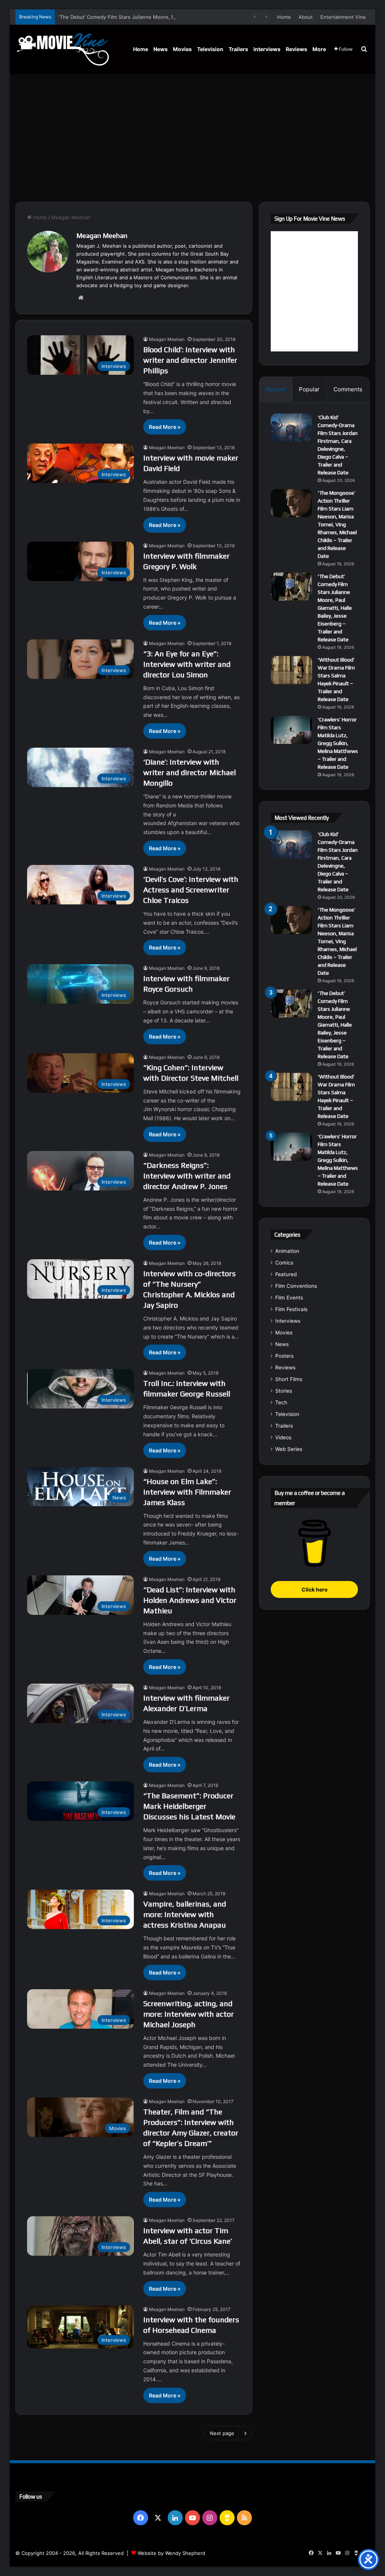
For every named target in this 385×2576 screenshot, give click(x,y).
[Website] (81, 298)
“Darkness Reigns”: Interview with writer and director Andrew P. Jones (187, 1176)
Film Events (289, 1298)
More (319, 49)
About (306, 17)
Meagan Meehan (102, 235)
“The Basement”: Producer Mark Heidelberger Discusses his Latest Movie (189, 1806)
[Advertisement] (193, 138)
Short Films (289, 1379)
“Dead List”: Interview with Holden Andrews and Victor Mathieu (190, 1600)
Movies (182, 49)
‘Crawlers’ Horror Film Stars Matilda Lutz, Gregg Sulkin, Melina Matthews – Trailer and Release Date (338, 743)
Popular (309, 389)
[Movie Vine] (62, 49)
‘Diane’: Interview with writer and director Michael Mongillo (189, 772)
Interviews (267, 49)
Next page (222, 2433)
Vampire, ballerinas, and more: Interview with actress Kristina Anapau (185, 1914)
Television (210, 49)
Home (284, 17)
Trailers (238, 49)
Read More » (165, 427)
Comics (284, 1263)
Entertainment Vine (343, 17)
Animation (287, 1251)
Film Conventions (296, 1286)
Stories (284, 1391)
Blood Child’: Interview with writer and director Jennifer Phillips (190, 360)
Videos (283, 1437)
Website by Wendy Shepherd (171, 2553)
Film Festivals (291, 1309)
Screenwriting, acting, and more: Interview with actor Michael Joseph (189, 2014)
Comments (348, 389)
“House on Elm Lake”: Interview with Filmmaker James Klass (187, 1492)
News (161, 49)
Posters (284, 1356)
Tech (281, 1402)
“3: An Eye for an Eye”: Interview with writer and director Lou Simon (187, 664)
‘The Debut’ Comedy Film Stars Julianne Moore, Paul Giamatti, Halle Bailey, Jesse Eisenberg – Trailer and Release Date (197, 17)
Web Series (289, 1449)
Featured (286, 1274)
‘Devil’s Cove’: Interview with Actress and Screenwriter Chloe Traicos (191, 890)
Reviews (296, 49)
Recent (276, 389)
